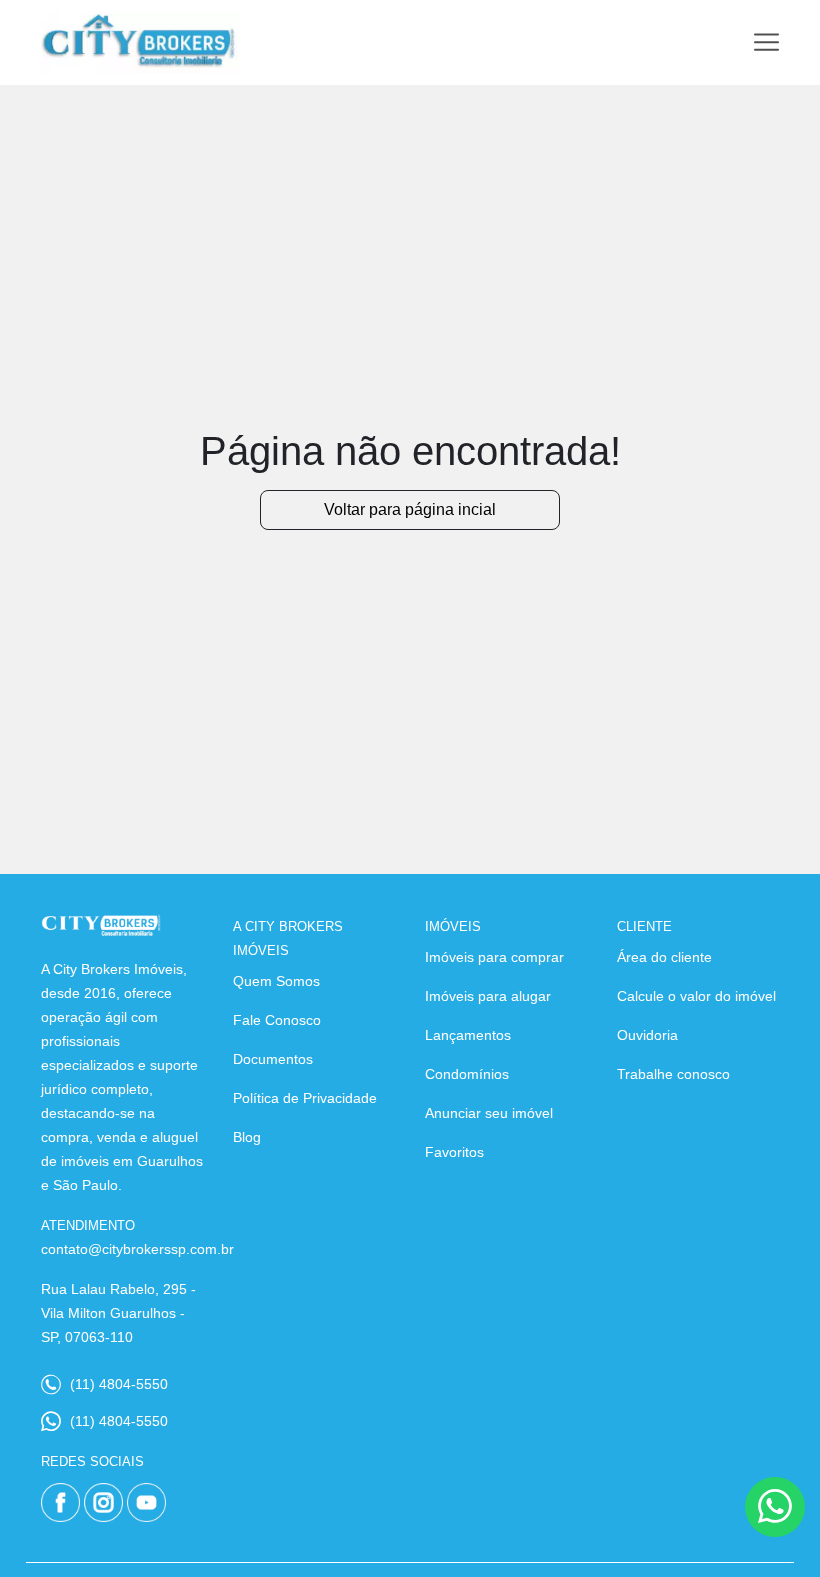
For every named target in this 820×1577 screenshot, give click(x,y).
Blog (247, 1137)
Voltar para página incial (410, 509)
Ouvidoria (647, 1035)
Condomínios (467, 1074)
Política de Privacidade (305, 1098)
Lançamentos (468, 1035)
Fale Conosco (277, 1020)
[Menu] (766, 42)
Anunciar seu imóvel (489, 1113)
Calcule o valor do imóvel (696, 996)
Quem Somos (276, 981)
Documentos (273, 1059)
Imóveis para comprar (494, 957)
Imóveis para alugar (488, 996)
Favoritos (454, 1152)
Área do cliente (664, 957)
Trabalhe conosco (673, 1074)
